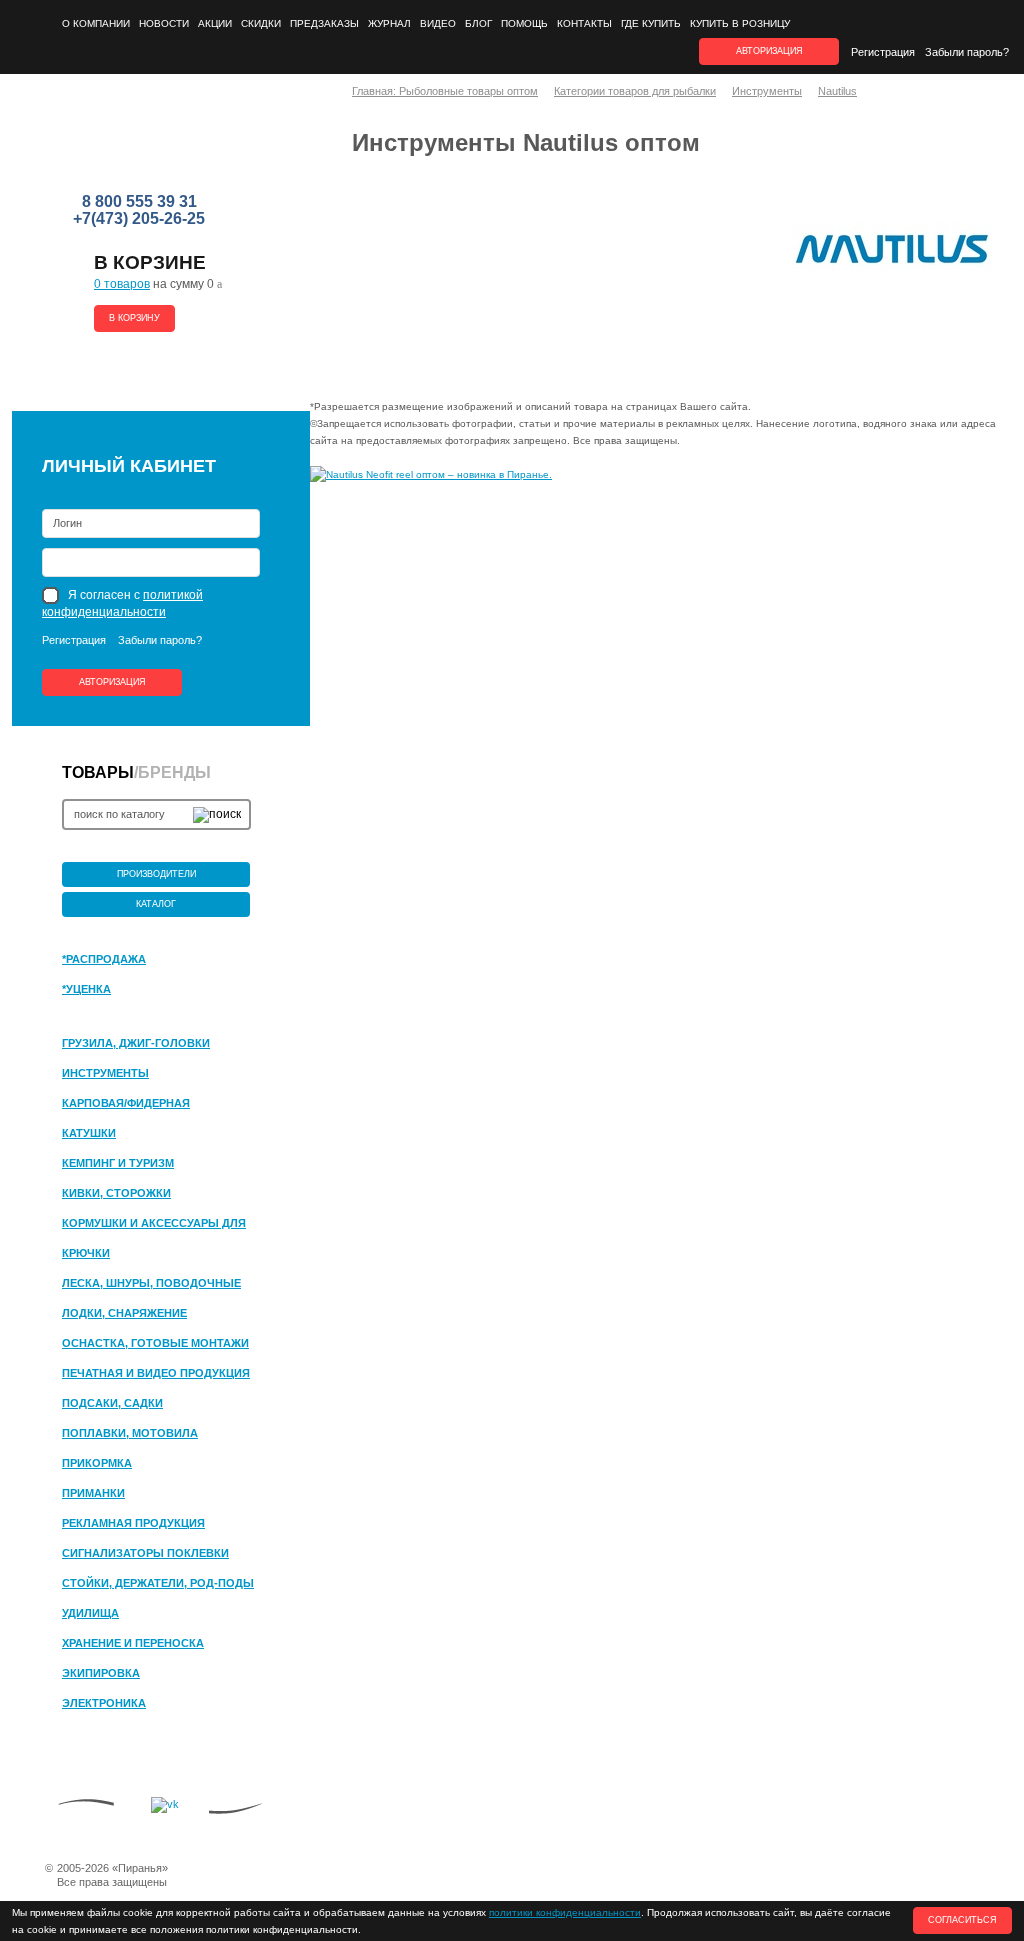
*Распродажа (104, 959)
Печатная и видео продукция (156, 1373)
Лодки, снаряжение (124, 1313)
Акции (215, 23)
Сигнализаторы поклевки (145, 1553)
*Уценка (86, 989)
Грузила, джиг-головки (136, 1043)
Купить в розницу (740, 23)
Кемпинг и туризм (118, 1163)
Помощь (524, 23)
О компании (96, 23)
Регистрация (883, 52)
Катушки (89, 1133)
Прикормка (97, 1463)
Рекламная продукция (133, 1523)
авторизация (769, 51)
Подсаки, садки (112, 1403)
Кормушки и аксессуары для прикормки (154, 1224)
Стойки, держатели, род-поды (158, 1583)
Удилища (90, 1613)
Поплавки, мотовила (130, 1433)
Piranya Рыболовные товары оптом (141, 141)
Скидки (261, 23)
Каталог (156, 904)
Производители (156, 874)
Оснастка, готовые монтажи (155, 1343)
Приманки (93, 1493)
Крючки (86, 1253)
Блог (478, 23)
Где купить (651, 23)
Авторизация (112, 682)
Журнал (389, 23)
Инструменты (105, 1073)
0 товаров (122, 284)
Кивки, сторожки (116, 1193)
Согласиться (962, 1920)
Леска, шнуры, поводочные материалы (151, 1284)
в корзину (134, 318)
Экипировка (101, 1673)
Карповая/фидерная (126, 1103)
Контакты (584, 23)
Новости (164, 23)
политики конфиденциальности (565, 1912)
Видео (438, 23)
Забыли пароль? (967, 52)
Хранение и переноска (133, 1643)
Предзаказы (324, 23)
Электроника (104, 1703)
